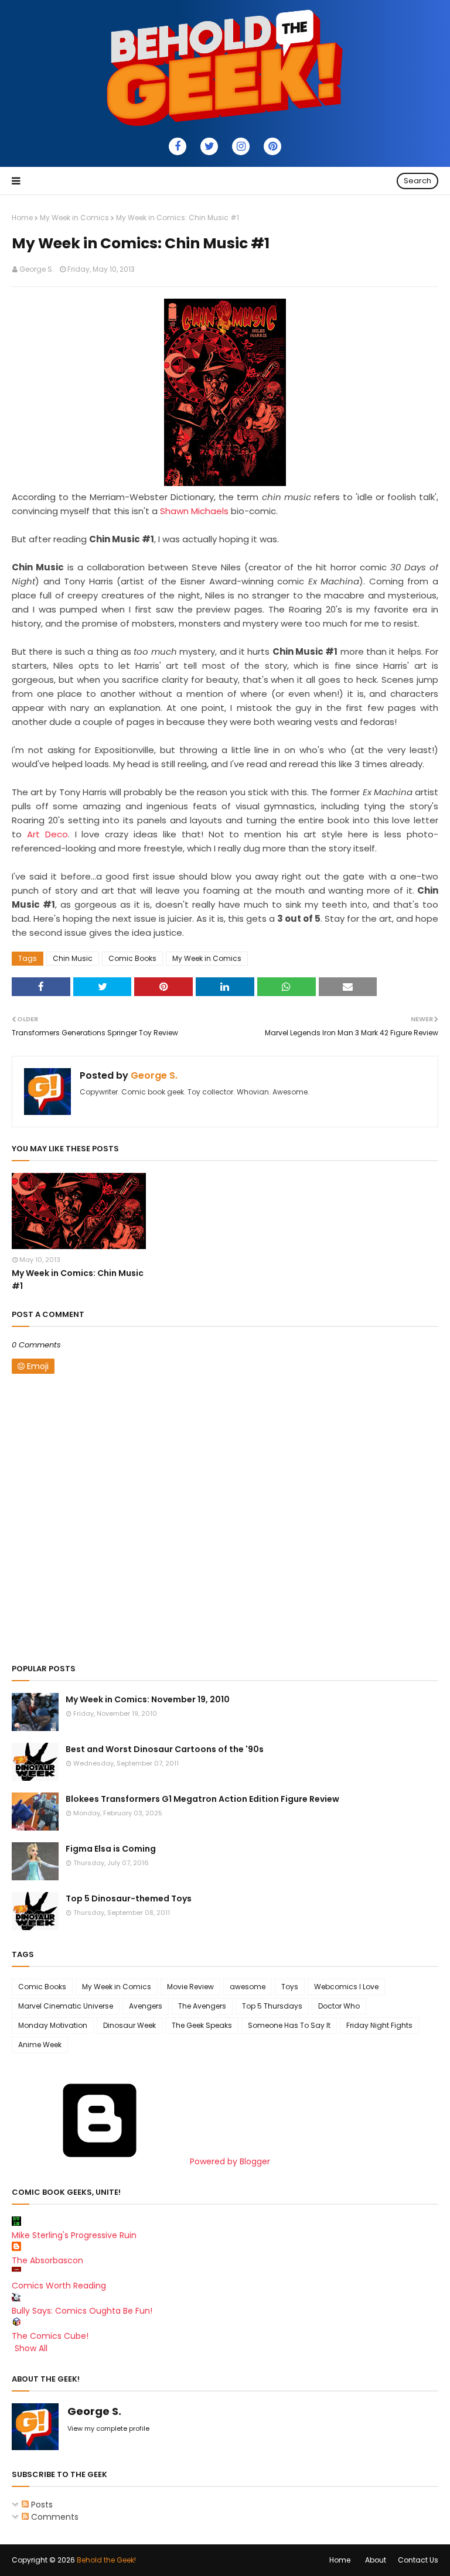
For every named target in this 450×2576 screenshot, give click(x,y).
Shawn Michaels (194, 511)
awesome (248, 1987)
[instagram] (241, 146)
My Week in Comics (74, 218)
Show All (31, 2348)
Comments (54, 2517)
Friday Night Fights (379, 2025)
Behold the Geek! (106, 2560)
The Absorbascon (47, 2260)
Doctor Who (339, 2006)
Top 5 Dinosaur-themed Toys (129, 1898)
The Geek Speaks (202, 2025)
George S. (37, 269)
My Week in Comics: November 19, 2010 (148, 1699)
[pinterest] (272, 146)
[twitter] (209, 146)
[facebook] (178, 146)
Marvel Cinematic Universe (66, 2006)
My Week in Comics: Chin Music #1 (78, 1280)
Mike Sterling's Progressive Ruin (74, 2235)
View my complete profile (108, 2428)
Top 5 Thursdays (272, 2006)
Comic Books (132, 958)
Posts (41, 2505)
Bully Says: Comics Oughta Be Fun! (82, 2311)
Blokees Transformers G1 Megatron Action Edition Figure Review (202, 1799)
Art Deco (47, 834)
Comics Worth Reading (59, 2286)
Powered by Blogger (229, 2161)
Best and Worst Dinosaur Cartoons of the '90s (165, 1749)
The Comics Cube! (50, 2336)
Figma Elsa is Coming (111, 1849)
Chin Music (73, 958)
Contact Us (418, 2560)
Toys (290, 1987)
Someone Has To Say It (289, 2025)
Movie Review (190, 1987)
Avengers (146, 2006)
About (376, 2560)
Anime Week (40, 2045)
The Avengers (202, 2006)
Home (22, 218)
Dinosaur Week (129, 2025)
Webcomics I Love (346, 1987)
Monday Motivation (53, 2025)
